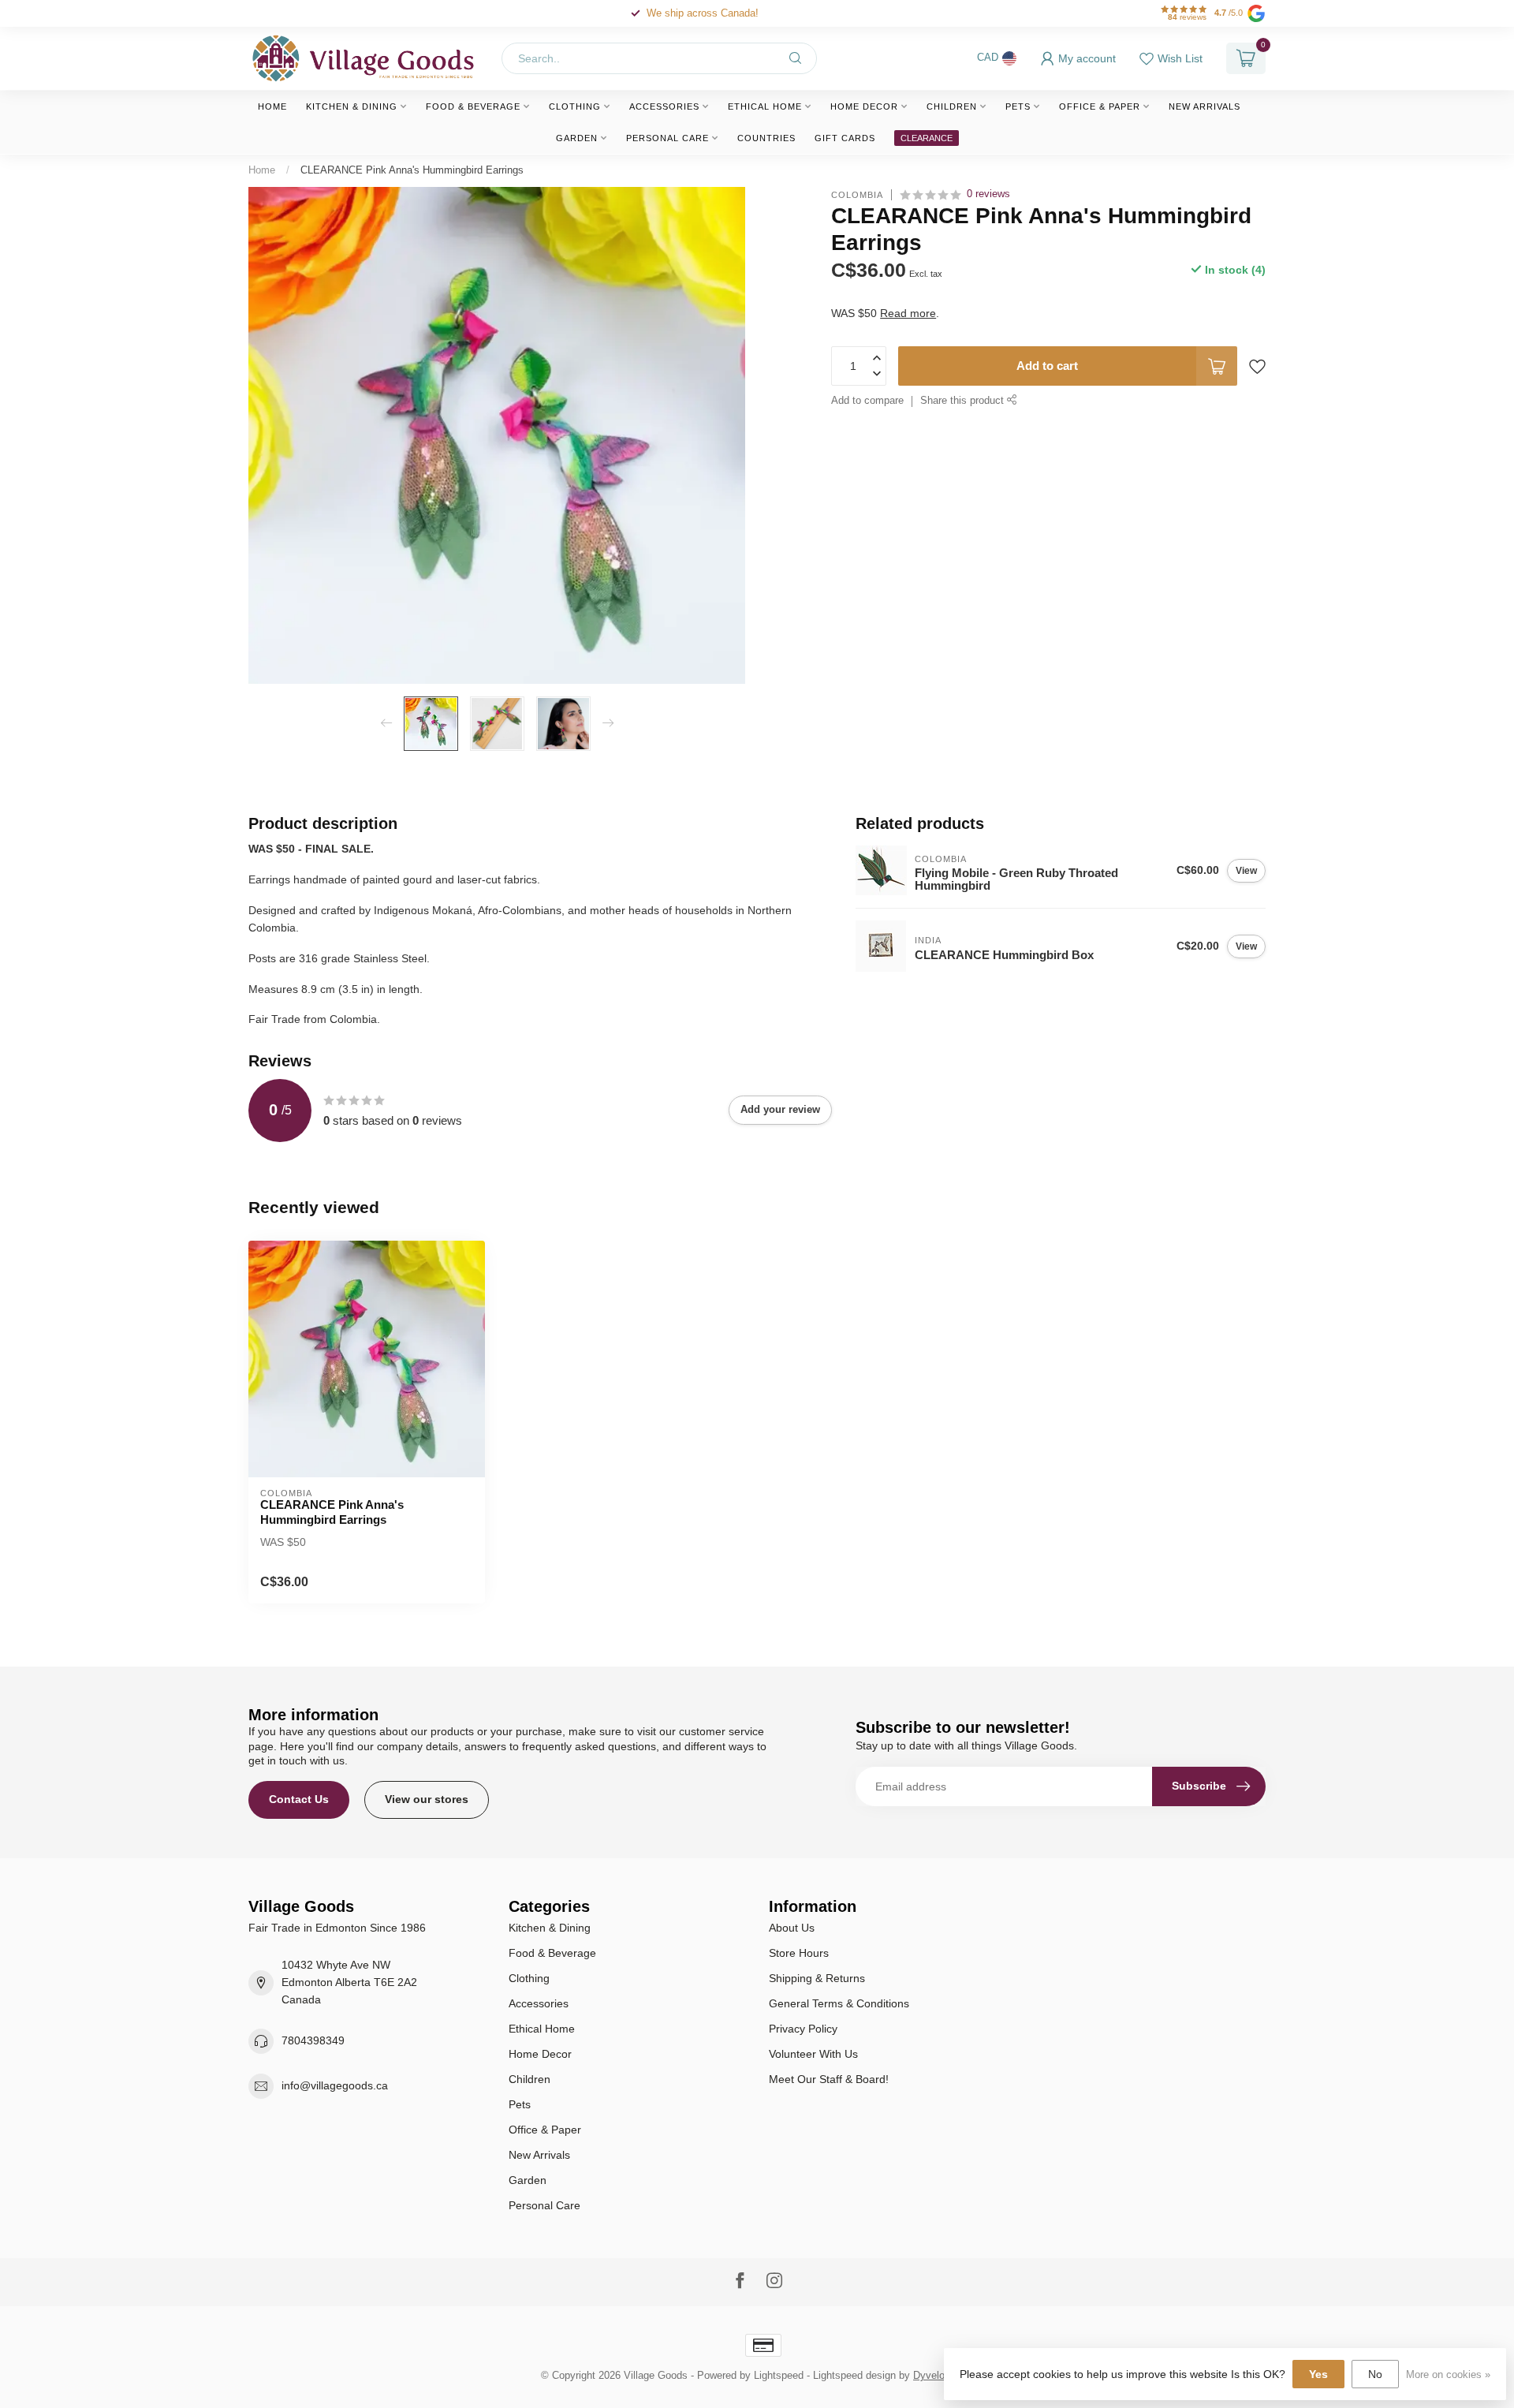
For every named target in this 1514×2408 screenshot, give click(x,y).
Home (272, 106)
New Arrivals (1204, 106)
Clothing (575, 106)
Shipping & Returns (817, 1978)
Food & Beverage (473, 106)
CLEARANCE (927, 138)
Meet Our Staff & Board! (829, 2079)
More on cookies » (1448, 2375)
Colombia (857, 194)
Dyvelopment (943, 2376)
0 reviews (988, 194)
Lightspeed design (854, 2376)
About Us (792, 1928)
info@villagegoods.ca (335, 2085)
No (1375, 2374)
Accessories (664, 106)
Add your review (780, 1109)
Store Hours (799, 1953)
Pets (1018, 106)
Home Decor (864, 106)
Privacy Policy (803, 2029)
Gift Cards (845, 138)
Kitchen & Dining (352, 106)
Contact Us (299, 1799)
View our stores (427, 1799)
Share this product (964, 401)
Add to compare (867, 401)
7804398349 (313, 2040)
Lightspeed (779, 2376)
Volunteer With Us (813, 2054)
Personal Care (668, 138)
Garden (577, 138)
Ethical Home (765, 106)
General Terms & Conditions (839, 2003)
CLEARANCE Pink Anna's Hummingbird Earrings (412, 170)
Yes (1318, 2374)
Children (952, 106)
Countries (766, 138)
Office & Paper (1100, 106)
